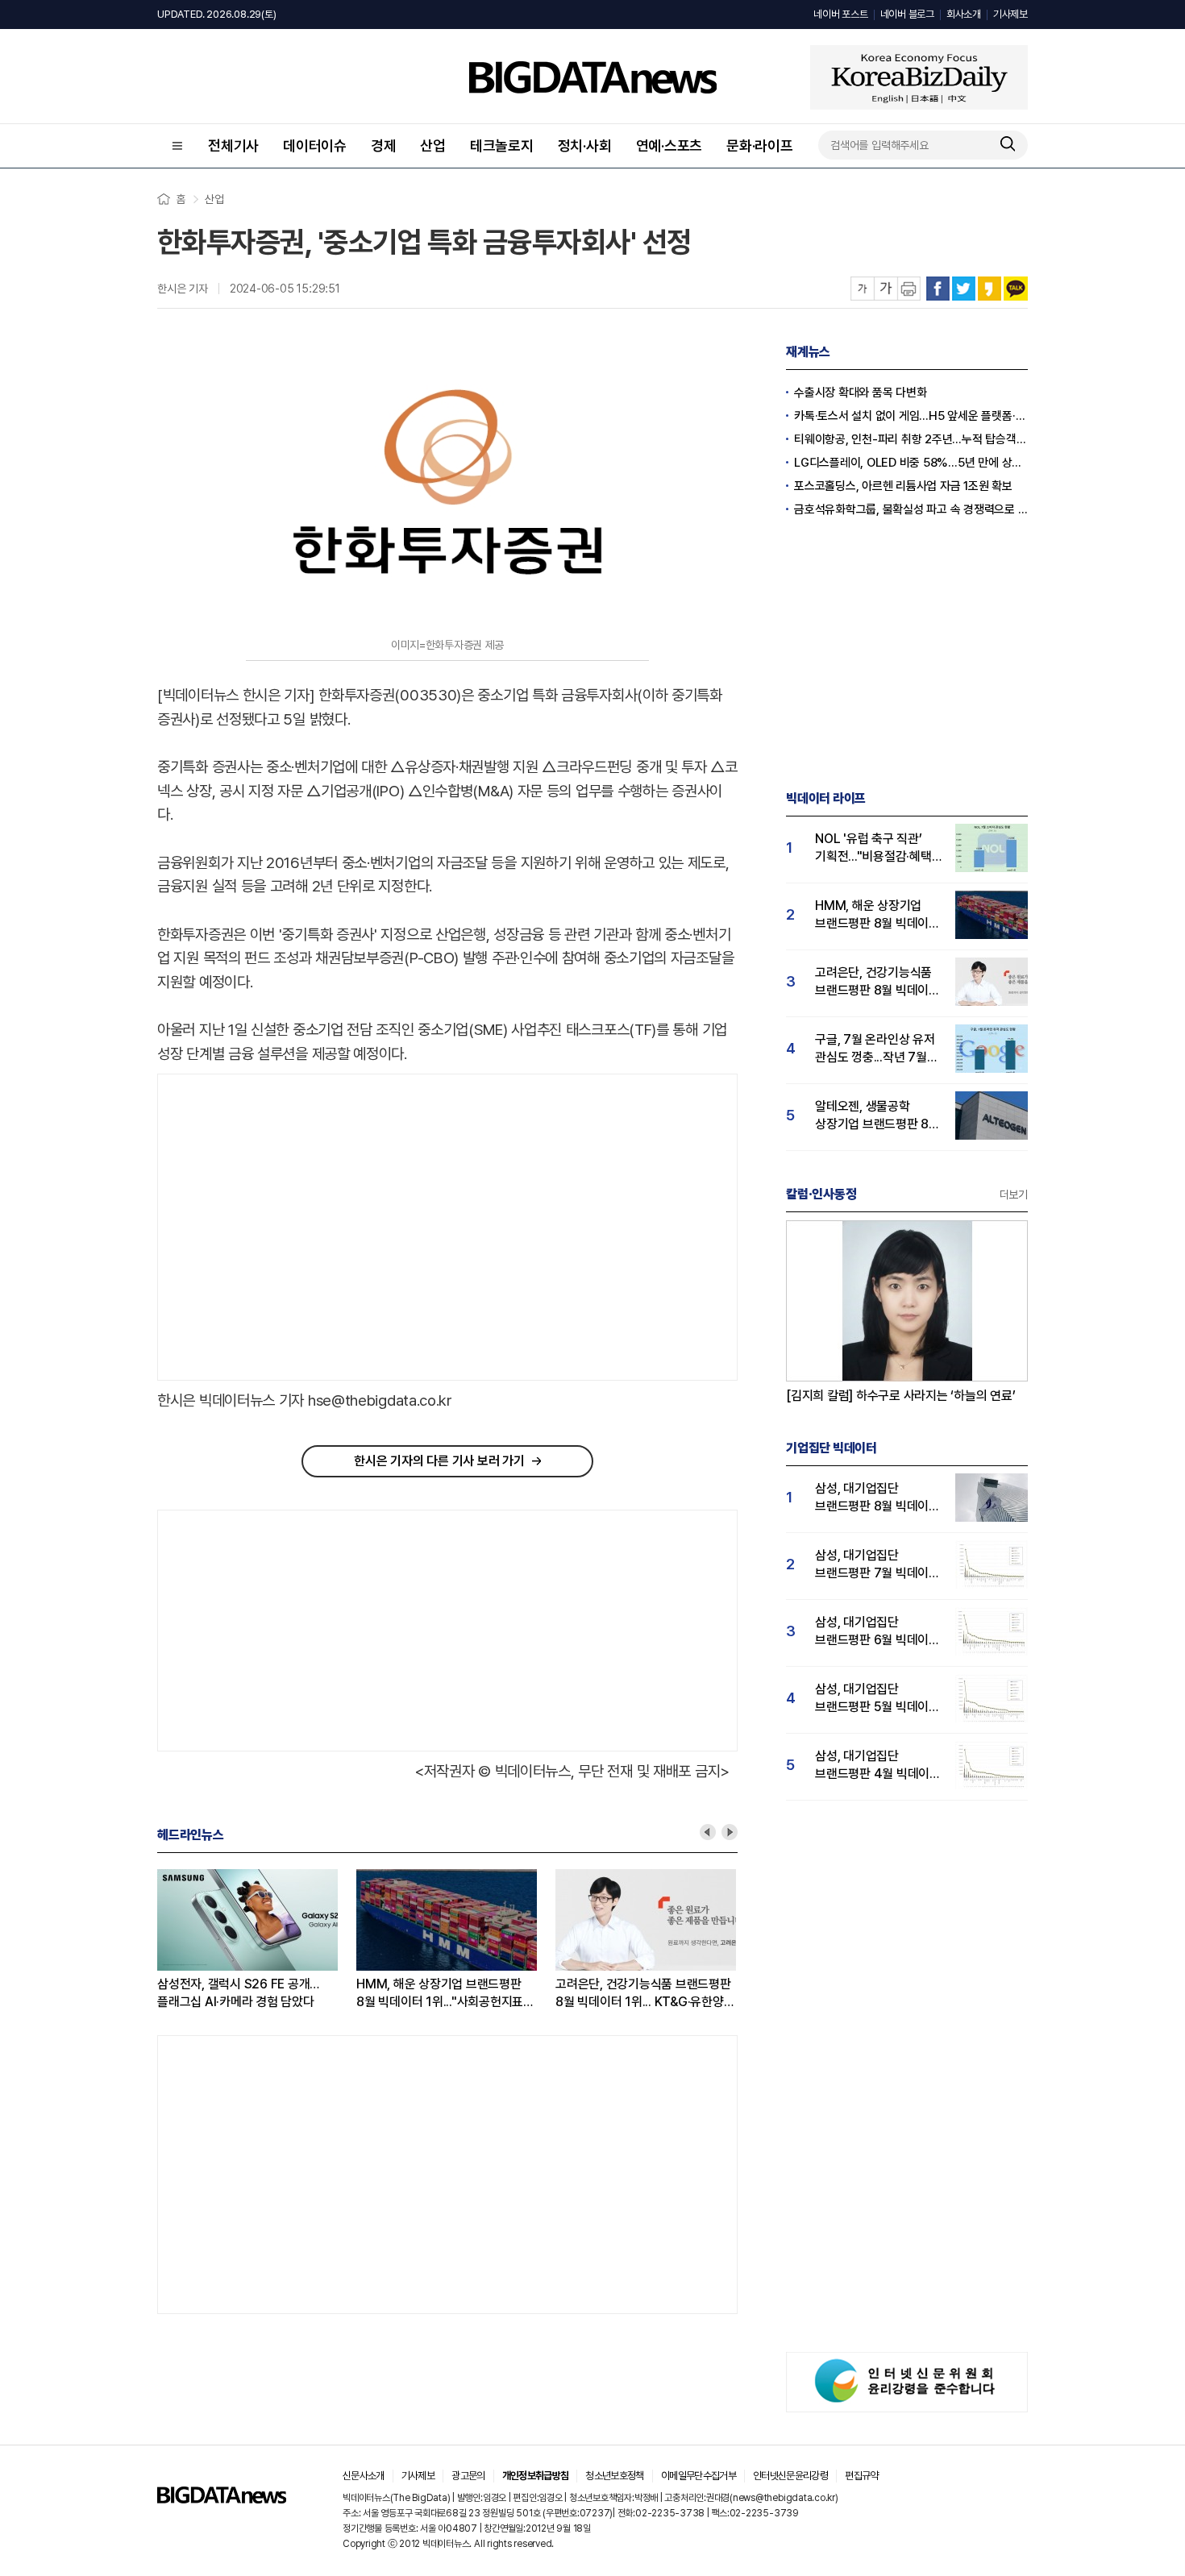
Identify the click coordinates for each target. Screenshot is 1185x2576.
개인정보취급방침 (536, 2476)
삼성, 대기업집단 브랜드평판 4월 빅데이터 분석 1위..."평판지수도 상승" (878, 1766)
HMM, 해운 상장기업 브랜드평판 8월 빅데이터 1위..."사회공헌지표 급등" (440, 1994)
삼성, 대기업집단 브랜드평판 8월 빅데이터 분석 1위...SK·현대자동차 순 (877, 1498)
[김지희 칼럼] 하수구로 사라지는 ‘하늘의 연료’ (901, 1396)
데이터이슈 (315, 145)
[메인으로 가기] (222, 2499)
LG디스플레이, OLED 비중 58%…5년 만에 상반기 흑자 (911, 463)
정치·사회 (585, 145)
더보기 (1014, 1195)
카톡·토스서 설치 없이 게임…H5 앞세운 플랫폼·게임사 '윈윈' (911, 416)
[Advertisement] (293, 1228)
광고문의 (468, 2476)
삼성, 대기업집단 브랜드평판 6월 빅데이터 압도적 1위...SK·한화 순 (877, 1632)
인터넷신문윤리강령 (790, 2476)
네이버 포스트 (840, 14)
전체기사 (233, 145)
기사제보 (1010, 14)
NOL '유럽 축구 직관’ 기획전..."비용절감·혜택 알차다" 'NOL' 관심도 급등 (873, 848)
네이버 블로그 (907, 14)
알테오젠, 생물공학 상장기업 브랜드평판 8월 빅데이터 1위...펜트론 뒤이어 (877, 1116)
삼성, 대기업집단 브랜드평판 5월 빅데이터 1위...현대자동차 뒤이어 (877, 1699)
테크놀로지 (502, 145)
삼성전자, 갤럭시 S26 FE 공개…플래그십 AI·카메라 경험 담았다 (238, 1993)
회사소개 (964, 14)
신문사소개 (364, 2476)
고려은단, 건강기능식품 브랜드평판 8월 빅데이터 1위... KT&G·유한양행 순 (645, 1994)
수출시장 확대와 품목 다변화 (860, 393)
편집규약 (861, 2476)
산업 (433, 145)
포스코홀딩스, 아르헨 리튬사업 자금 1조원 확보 (903, 486)
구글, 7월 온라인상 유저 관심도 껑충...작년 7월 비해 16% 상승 (875, 1049)
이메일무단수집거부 (699, 2476)
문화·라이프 (760, 145)
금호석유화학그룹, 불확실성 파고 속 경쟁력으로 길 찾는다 (911, 509)
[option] (257, 1940)
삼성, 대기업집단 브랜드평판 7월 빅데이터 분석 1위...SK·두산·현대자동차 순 (877, 1565)
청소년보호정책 (614, 2476)
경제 (384, 145)
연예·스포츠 (669, 145)
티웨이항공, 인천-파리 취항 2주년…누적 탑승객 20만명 (911, 439)
